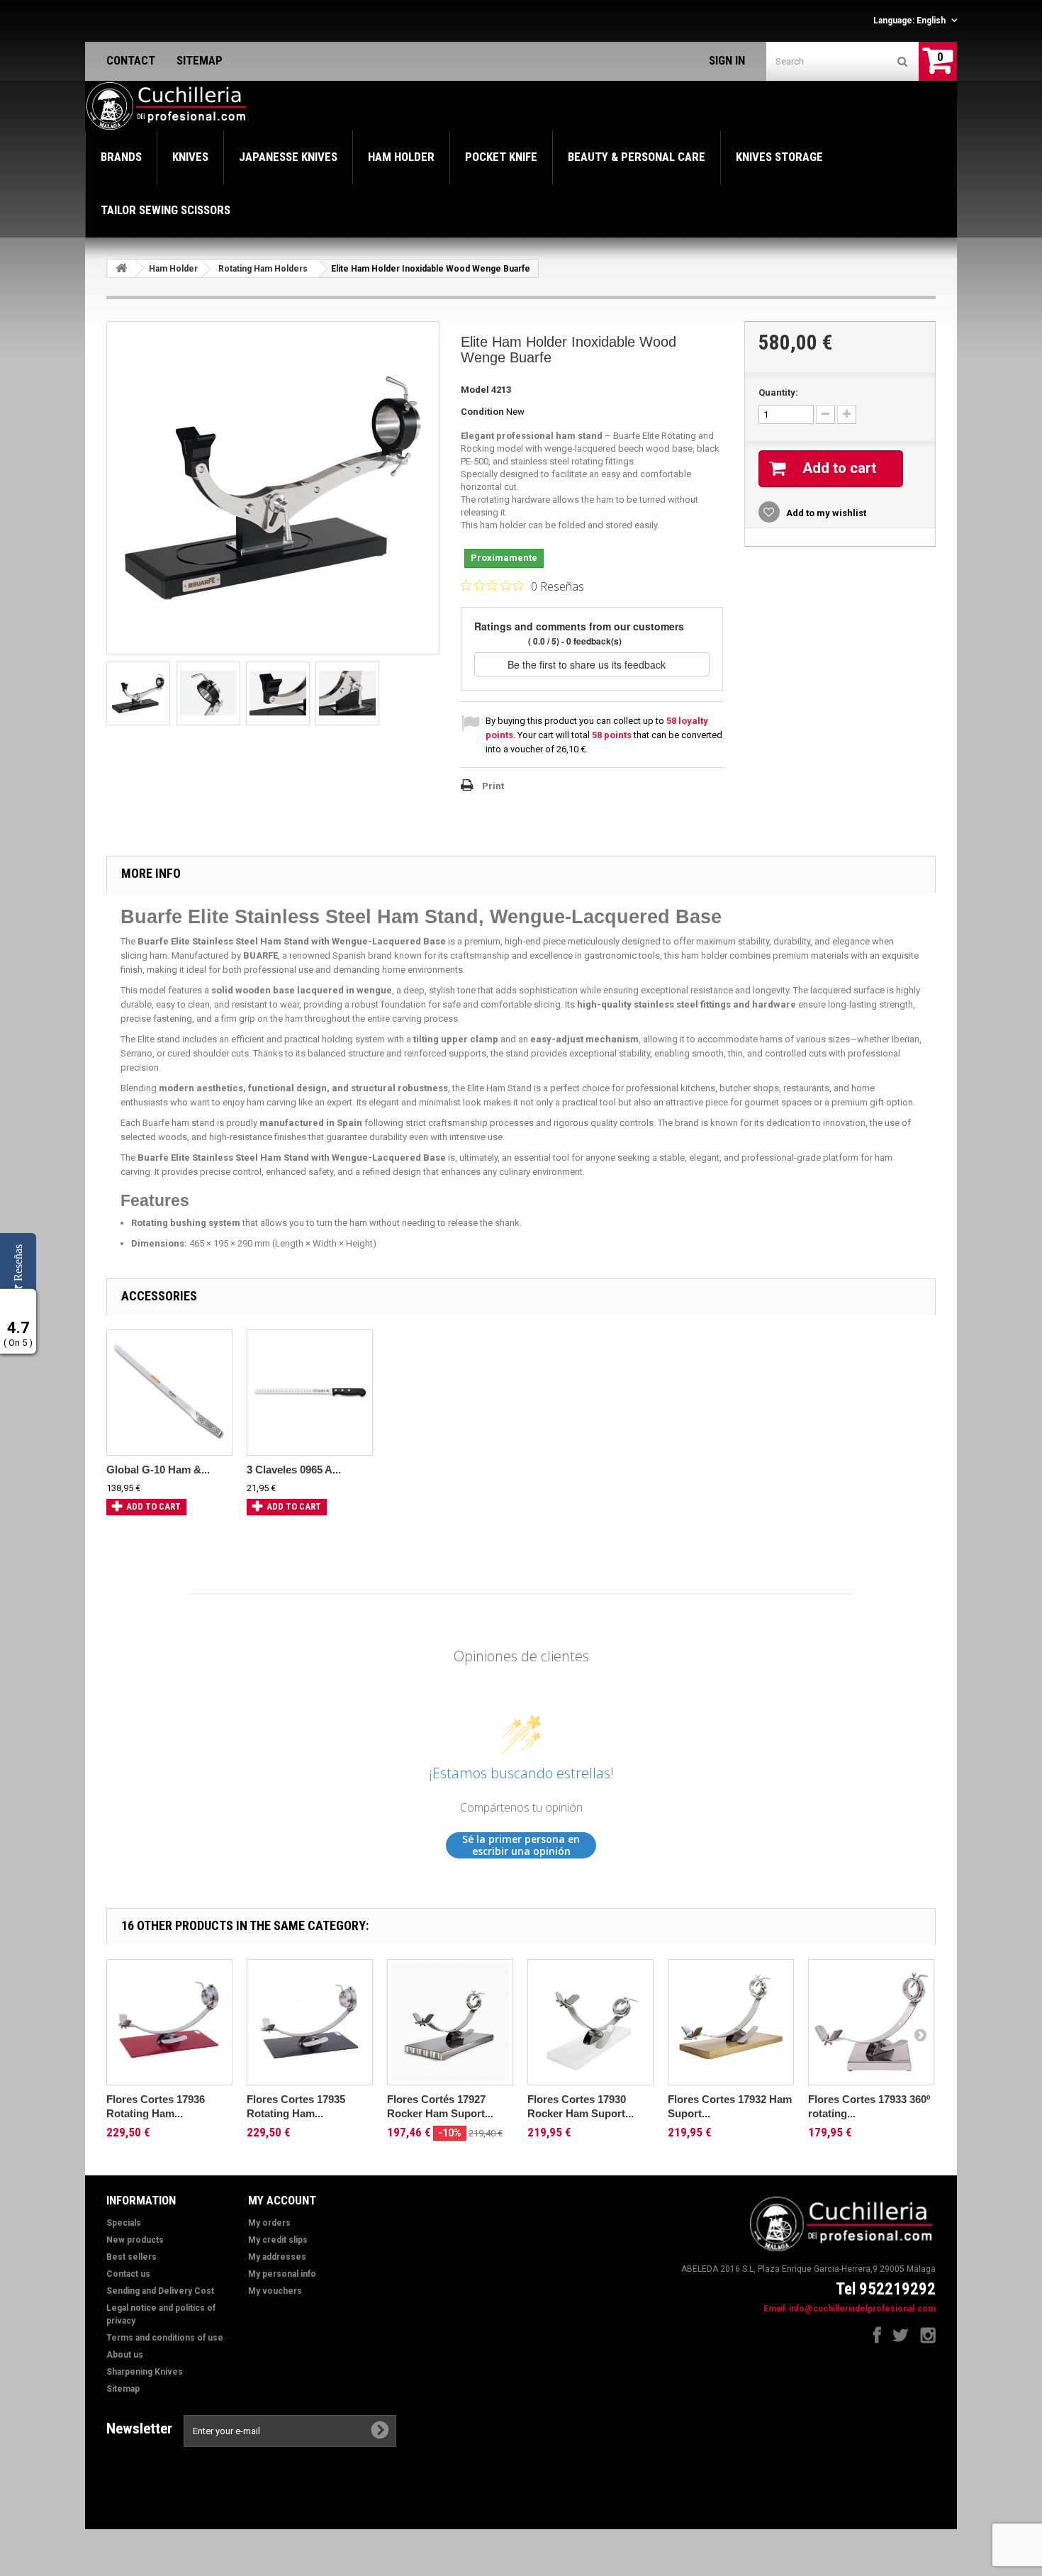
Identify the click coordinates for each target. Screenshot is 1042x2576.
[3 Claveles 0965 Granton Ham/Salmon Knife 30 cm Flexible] (310, 1393)
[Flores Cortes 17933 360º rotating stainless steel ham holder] (871, 2022)
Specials (124, 2223)
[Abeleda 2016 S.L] (167, 106)
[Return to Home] (121, 268)
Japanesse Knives (288, 157)
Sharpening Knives (145, 2372)
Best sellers (131, 2257)
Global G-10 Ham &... (158, 1470)
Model (475, 390)
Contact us (128, 2274)
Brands (121, 157)
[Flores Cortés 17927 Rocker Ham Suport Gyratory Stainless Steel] (450, 2022)
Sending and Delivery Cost (160, 2291)
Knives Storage (779, 157)
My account (282, 2200)
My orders (269, 2223)
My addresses (277, 2257)
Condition (482, 412)
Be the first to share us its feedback (588, 664)
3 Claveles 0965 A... (294, 1470)
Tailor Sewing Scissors (166, 210)
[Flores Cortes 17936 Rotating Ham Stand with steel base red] (169, 2022)
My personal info (282, 2274)
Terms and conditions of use (165, 2338)
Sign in (727, 60)
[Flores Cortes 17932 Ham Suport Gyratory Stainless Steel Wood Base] (731, 2022)
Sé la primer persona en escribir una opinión (521, 1845)
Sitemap (123, 2389)
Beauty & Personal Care (637, 157)
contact (131, 60)
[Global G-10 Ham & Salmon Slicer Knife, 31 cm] (169, 1393)
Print (493, 786)
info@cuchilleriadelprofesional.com (862, 2309)
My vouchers (275, 2291)
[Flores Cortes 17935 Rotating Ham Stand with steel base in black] (310, 2022)
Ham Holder (401, 157)
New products (135, 2240)
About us (125, 2355)
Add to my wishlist (825, 513)
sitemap (200, 60)
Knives (190, 157)
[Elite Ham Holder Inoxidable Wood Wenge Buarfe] (138, 693)
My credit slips (278, 2240)
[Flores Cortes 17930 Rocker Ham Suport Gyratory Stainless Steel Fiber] (590, 2022)
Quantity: (778, 392)
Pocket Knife (501, 157)
